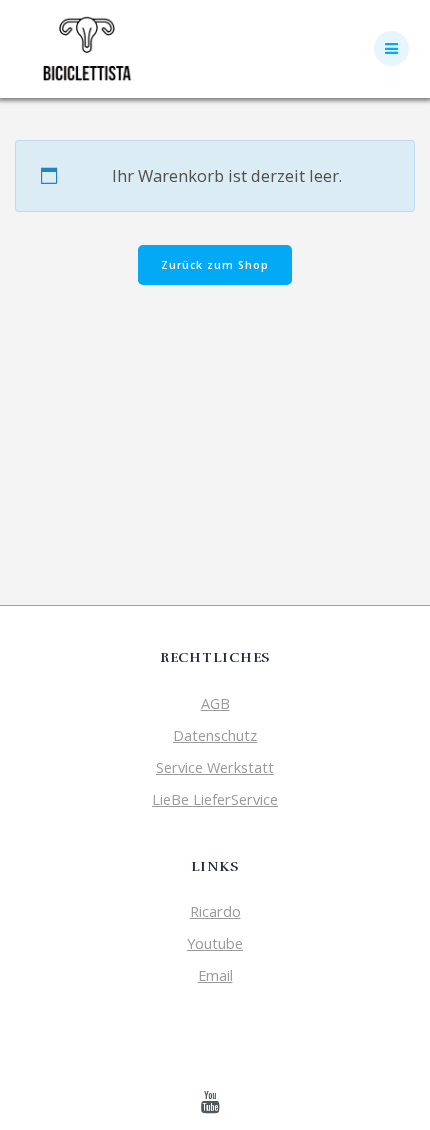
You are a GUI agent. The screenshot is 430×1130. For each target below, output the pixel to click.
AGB (215, 703)
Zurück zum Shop (215, 265)
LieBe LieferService (215, 799)
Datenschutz (215, 735)
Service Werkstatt (215, 767)
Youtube (215, 943)
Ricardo (215, 911)
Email (215, 975)
